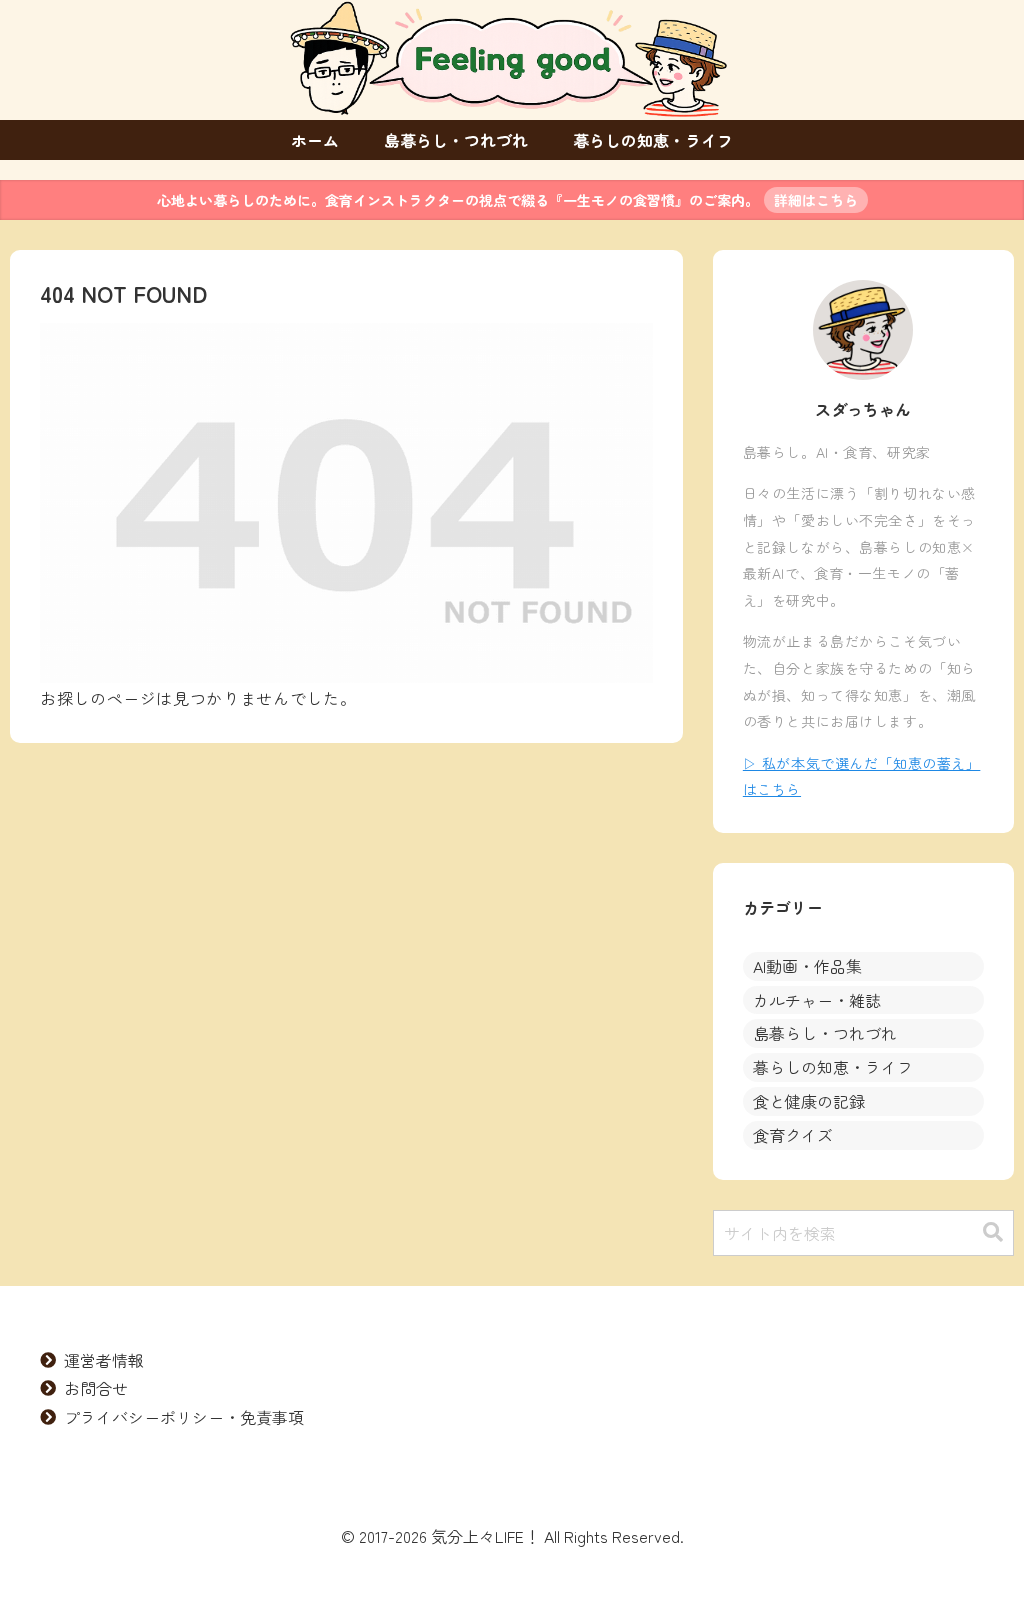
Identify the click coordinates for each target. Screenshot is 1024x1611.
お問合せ (96, 1388)
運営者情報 (104, 1360)
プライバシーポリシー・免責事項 (184, 1417)
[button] (993, 1232)
